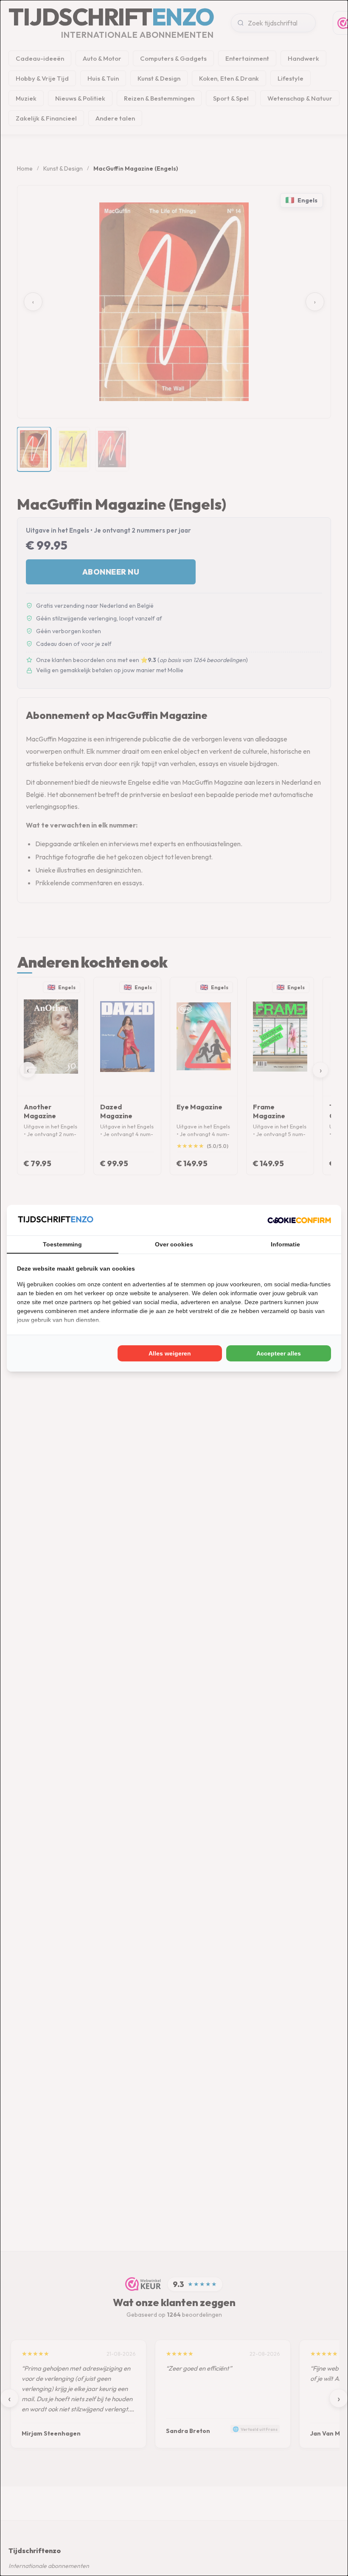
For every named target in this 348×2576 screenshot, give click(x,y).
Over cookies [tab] (174, 1244)
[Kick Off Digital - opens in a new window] (299, 1220)
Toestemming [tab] (62, 1244)
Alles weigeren (170, 1353)
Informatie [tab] (285, 1244)
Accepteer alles (279, 1353)
